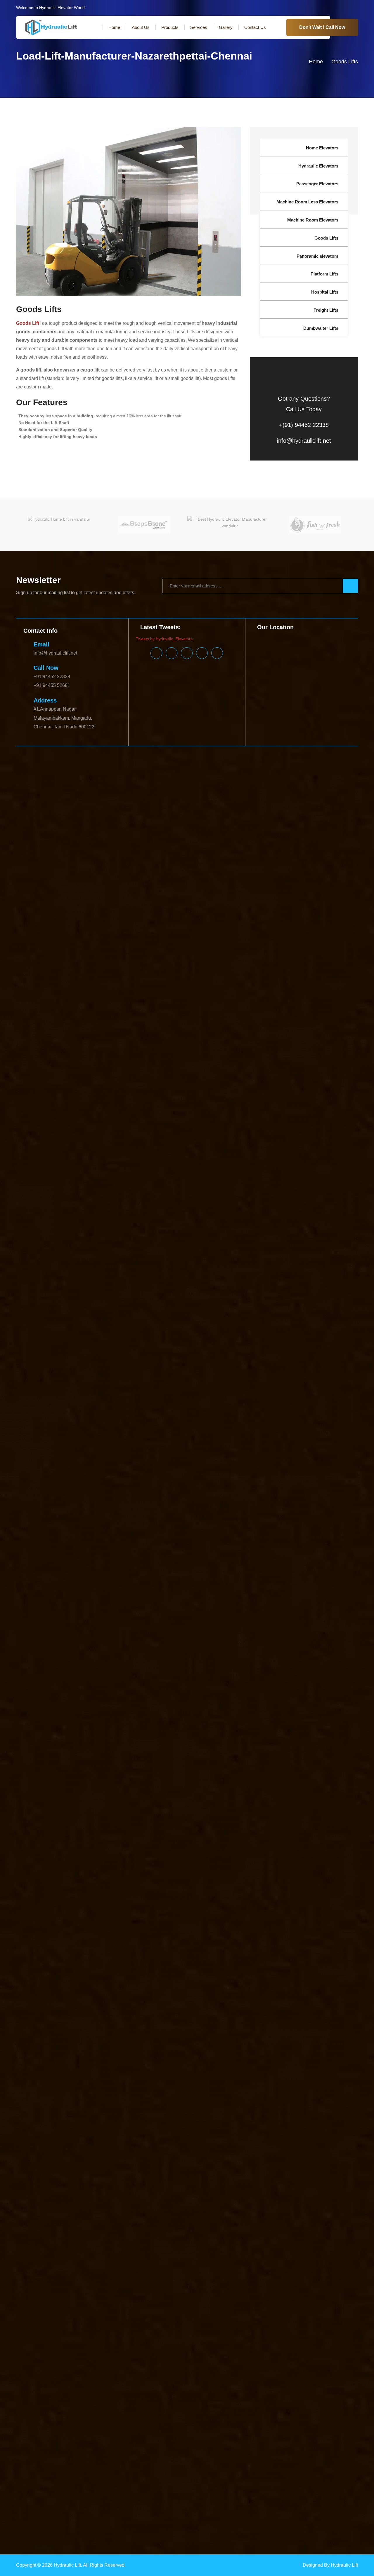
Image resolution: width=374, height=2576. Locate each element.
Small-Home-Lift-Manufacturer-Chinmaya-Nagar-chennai (130, 2322)
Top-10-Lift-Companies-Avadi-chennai (140, 2405)
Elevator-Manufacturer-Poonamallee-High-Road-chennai (294, 877)
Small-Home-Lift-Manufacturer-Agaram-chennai (277, 2273)
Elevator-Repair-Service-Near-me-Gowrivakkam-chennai (95, 1037)
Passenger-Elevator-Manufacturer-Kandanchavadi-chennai (123, 1961)
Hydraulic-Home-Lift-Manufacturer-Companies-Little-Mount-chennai (63, 1342)
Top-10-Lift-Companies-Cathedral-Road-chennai (280, 2412)
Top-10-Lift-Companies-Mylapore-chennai (110, 2502)
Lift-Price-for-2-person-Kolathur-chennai (78, 1717)
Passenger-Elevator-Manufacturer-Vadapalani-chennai (296, 2044)
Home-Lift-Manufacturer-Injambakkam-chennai (163, 1245)
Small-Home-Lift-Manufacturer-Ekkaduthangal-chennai (266, 2336)
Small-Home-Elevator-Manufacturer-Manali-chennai (277, 2197)
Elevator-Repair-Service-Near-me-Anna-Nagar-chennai (200, 967)
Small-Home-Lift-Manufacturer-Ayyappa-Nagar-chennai (270, 2308)
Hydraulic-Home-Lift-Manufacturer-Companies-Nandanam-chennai (194, 1391)
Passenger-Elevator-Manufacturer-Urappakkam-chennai (193, 2044)
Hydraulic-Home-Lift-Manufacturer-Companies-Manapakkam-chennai (110, 1356)
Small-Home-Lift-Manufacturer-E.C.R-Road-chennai (77, 2336)
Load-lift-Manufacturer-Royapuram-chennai (261, 1912)
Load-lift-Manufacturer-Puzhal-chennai (166, 1898)
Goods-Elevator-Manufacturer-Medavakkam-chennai (264, 1099)
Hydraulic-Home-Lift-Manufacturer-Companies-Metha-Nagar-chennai (161, 1370)
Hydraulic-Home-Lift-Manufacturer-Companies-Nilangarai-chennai (291, 1405)
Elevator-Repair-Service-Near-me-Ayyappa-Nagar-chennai (113, 988)
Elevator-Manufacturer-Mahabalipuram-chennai (60, 807)
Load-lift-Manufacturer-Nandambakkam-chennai (134, 1849)
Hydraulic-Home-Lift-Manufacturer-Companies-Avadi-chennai (119, 1301)
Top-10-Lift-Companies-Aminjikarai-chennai (141, 2391)
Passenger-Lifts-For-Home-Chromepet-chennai (312, 2113)
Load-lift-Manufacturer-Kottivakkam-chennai (327, 1794)
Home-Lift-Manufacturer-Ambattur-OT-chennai (43, 1176)
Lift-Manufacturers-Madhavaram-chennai (330, 1551)
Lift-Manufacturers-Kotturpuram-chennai (145, 1544)
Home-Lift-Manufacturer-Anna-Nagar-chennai (299, 1176)
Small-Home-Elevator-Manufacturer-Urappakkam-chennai (115, 2252)
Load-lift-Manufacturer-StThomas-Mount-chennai (173, 1933)
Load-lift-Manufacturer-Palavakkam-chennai (190, 1870)
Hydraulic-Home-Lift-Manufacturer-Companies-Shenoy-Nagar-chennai (126, 1488)
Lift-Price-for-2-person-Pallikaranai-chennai (327, 1738)
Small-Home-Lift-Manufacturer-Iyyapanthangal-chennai (126, 2370)
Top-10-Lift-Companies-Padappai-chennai (248, 2509)
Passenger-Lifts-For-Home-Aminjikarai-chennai (85, 2078)
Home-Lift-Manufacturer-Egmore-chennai (133, 1217)
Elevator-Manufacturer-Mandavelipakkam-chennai (316, 807)
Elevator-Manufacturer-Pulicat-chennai (177, 884)
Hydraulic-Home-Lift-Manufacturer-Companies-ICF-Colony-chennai (183, 1321)
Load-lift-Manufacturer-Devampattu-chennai (316, 1780)
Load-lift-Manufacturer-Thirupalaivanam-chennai (225, 1940)
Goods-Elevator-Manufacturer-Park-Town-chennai (111, 1120)
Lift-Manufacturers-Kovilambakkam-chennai (224, 1544)
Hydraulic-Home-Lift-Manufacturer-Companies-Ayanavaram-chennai (159, 1308)
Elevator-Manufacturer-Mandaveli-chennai (229, 807)
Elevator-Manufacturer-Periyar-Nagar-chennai (314, 870)
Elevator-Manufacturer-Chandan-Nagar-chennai (127, 773)
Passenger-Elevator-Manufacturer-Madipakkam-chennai (230, 1988)
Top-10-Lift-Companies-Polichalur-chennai (75, 2523)
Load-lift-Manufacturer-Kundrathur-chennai (294, 1801)
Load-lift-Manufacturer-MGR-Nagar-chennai (285, 1828)
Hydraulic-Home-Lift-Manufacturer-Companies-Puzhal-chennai (191, 1453)
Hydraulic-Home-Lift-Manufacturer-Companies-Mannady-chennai (134, 1363)
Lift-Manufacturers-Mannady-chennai (157, 1565)
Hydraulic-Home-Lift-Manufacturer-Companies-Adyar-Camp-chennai (63, 1259)
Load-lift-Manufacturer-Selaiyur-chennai (232, 1919)
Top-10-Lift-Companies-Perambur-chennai (281, 2516)
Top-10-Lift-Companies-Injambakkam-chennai (58, 2460)
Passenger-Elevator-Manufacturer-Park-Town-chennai (205, 2016)
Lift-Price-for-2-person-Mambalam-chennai (105, 1724)
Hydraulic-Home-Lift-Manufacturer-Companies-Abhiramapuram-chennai (174, 1252)
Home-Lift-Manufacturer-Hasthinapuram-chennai (260, 1238)
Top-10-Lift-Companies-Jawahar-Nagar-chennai (322, 2460)
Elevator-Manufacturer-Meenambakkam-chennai (296, 815)
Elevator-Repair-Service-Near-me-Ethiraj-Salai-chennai (305, 1023)
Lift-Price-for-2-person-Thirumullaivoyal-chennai (195, 1759)
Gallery (226, 27)
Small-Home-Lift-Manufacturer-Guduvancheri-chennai (167, 2356)
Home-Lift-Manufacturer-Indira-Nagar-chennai (75, 1245)
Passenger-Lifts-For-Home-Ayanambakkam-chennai (226, 2092)
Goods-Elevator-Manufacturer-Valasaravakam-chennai (88, 1148)
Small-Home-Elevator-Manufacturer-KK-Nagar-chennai (314, 2176)
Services (199, 27)
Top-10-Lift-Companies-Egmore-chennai (77, 2433)
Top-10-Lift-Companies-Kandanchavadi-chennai (298, 2467)
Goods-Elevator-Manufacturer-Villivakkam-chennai (103, 1155)
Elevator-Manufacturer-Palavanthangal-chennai (197, 863)
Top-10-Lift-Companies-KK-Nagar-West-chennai (226, 2481)
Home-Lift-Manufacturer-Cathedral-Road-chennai (308, 1197)
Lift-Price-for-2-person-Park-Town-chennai (39, 1745)
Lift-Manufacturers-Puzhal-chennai (184, 1641)
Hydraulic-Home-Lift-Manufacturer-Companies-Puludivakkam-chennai (292, 1447)
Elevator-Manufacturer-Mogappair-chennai (55, 829)
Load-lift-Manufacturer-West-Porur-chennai (78, 1954)
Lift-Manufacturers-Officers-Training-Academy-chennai (204, 1606)
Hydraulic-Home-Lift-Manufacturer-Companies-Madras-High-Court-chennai (85, 1349)
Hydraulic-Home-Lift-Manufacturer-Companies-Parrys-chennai (223, 1426)
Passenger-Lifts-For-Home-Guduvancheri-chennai (141, 2141)
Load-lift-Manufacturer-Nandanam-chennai (220, 1849)
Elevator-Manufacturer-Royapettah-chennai (100, 905)
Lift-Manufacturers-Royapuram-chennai (209, 1655)
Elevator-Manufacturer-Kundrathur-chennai (195, 794)
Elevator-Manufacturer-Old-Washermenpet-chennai (310, 856)
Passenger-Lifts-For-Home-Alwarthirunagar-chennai (172, 2071)
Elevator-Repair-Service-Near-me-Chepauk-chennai (158, 995)
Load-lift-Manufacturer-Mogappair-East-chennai (234, 1835)
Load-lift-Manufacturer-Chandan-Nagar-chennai (230, 1780)
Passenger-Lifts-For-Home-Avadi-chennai (138, 2092)
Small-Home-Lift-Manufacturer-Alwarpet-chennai (200, 2280)
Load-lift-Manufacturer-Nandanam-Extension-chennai (310, 1849)
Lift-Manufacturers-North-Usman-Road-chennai (108, 1606)
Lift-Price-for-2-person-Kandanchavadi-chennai (188, 1696)
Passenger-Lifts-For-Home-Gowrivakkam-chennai (311, 2134)
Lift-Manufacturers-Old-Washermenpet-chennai (204, 1613)
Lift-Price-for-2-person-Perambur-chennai (209, 1745)
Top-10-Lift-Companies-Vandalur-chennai (54, 2544)
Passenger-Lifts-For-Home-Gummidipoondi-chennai (318, 2141)
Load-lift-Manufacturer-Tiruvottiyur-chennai (40, 1947)
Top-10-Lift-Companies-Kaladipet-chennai (39, 2467)
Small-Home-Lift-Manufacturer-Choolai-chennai (60, 2329)
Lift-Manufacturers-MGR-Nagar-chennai (269, 1572)
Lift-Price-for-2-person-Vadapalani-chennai (158, 1766)
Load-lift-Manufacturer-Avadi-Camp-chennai (144, 1780)
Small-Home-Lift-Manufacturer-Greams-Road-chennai (66, 2356)
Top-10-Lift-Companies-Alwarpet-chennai (176, 2384)
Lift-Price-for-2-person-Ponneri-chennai (72, 1752)
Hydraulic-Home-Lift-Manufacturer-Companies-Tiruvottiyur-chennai (62, 1516)
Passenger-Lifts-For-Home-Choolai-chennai (134, 2113)
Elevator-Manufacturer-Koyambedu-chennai (113, 794)
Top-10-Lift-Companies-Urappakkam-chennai (162, 2537)
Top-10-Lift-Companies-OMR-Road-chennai (86, 2509)
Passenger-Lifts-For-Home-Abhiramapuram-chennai (285, 2058)
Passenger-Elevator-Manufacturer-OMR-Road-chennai (66, 2009)
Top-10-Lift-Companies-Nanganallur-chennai (191, 2502)
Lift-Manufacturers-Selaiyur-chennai (163, 1662)
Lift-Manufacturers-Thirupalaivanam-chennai (57, 1683)
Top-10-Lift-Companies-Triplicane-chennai (80, 2537)
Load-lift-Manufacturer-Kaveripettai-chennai (170, 1794)
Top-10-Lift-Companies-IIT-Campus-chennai (251, 2453)
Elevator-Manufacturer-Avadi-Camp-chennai (41, 773)
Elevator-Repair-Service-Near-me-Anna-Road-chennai (302, 967)
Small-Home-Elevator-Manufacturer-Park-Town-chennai (67, 2224)
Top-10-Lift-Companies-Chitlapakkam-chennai (328, 2419)
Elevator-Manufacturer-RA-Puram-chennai (294, 898)
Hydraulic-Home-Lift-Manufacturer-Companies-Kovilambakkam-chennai (302, 1328)
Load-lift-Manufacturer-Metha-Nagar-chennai (116, 1828)
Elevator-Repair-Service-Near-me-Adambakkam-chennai (190, 946)
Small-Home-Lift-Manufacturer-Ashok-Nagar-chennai (164, 2301)
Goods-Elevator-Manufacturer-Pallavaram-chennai (282, 1106)
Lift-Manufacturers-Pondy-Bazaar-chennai (288, 1627)
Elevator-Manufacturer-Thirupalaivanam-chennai (130, 933)
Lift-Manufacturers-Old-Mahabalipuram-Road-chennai (305, 1606)
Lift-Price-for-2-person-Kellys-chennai (243, 1703)
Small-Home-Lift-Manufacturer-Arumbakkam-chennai (65, 2301)
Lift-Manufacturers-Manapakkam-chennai (285, 1558)
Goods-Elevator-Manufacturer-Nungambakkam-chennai (182, 1106)
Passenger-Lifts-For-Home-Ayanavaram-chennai (320, 2092)
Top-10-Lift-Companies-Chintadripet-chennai (243, 2419)
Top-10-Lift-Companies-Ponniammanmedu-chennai (238, 2523)
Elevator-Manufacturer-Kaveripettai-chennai (56, 787)
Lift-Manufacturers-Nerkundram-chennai (163, 1599)
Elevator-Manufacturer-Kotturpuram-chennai (297, 787)
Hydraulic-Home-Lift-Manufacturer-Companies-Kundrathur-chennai (188, 1335)
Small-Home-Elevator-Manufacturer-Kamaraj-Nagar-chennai (72, 2162)
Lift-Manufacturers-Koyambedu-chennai (302, 1544)
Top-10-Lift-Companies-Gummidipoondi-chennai (75, 2453)
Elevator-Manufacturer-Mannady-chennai (38, 815)
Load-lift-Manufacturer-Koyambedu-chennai (213, 1801)
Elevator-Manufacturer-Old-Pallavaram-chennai (123, 856)
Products (170, 27)
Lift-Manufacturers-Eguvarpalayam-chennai (213, 1530)
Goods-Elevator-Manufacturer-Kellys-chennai (42, 1078)
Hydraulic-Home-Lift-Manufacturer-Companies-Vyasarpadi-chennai (62, 1523)
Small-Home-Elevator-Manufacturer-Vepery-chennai (266, 2259)
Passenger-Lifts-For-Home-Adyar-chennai (94, 2065)
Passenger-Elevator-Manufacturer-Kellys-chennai (298, 1967)
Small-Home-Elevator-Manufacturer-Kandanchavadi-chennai (294, 2162)
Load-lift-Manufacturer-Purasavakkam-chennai (86, 1898)
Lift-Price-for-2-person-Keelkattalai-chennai (81, 1703)
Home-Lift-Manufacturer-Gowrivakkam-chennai (181, 1231)
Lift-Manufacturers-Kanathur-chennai (101, 1551)
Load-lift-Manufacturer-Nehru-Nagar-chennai (118, 1856)
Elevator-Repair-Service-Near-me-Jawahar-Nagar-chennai (252, 1058)
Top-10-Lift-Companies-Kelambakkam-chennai (280, 2474)
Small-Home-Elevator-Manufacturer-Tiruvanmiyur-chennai (273, 2245)
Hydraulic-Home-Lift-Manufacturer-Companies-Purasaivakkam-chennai (66, 1453)
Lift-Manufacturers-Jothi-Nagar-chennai (214, 1537)
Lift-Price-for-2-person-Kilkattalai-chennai (317, 1703)
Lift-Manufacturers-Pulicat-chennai (314, 1634)
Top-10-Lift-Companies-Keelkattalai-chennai (195, 2474)
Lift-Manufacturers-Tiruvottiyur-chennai (220, 1683)
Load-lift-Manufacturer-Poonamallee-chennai (290, 1884)
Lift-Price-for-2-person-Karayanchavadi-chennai (276, 1696)
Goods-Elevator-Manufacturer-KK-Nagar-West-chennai (315, 1078)
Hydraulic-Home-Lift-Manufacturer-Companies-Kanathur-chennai (312, 1335)
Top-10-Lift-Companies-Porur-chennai (322, 2523)
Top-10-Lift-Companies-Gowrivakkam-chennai (108, 2446)
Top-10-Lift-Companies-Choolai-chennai (37, 2426)
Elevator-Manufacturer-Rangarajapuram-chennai (209, 898)
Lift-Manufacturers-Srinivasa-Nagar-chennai (259, 1669)
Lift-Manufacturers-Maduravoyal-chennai (126, 1558)
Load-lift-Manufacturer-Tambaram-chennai (259, 1933)
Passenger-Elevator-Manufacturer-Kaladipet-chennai (168, 1954)
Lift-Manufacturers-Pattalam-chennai (182, 1620)
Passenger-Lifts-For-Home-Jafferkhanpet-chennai (143, 2155)
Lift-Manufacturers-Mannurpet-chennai (228, 1565)
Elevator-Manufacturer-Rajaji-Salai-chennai (232, 891)
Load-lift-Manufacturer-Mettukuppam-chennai (201, 1828)
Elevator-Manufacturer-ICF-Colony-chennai (200, 780)
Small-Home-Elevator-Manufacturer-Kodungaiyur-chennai (279, 2183)
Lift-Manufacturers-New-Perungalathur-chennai (322, 1599)
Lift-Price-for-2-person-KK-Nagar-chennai (93, 1710)
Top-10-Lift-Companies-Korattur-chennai (272, 2488)
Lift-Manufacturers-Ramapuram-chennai (207, 1648)
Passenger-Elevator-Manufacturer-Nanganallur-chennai (112, 2002)
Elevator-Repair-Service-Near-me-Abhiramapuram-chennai (82, 946)
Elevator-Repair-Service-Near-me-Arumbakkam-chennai (238, 974)
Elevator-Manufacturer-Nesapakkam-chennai (314, 849)
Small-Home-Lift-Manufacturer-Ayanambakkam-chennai (67, 2308)
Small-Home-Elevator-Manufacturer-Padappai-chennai (130, 2217)
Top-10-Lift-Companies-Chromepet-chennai (201, 2426)
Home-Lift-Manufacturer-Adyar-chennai (205, 1162)
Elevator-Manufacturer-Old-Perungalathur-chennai (215, 856)
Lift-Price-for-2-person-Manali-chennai (181, 1724)
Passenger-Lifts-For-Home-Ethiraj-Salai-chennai (211, 2127)
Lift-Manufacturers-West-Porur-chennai (230, 1690)
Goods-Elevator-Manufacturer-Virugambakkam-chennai (202, 1155)
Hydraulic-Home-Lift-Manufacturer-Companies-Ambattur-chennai (314, 1273)
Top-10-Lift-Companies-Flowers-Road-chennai (112, 2440)
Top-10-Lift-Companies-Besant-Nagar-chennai (111, 2412)
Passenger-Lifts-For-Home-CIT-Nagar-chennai (43, 2120)
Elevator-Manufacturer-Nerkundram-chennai (230, 849)
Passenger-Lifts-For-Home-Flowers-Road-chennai (303, 2127)
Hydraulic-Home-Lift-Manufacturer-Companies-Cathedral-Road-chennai (170, 1314)
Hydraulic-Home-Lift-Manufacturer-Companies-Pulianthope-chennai (164, 1447)
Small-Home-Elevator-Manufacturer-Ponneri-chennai (231, 2231)
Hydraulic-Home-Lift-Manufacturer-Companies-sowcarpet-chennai (153, 1495)
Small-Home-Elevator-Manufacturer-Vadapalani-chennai (221, 2252)
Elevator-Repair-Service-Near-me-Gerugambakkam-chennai (251, 1030)
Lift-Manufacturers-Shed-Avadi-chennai (233, 1662)
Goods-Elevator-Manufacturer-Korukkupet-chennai (151, 1092)
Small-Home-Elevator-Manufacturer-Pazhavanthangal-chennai (178, 2224)
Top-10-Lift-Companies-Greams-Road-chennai (194, 2446)
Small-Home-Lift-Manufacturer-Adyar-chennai (189, 2273)
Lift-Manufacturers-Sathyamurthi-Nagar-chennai (84, 1662)
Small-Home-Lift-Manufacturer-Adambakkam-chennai (97, 2273)
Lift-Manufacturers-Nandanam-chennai (112, 1592)
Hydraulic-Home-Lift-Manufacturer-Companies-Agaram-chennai (178, 1266)
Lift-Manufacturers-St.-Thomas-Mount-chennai (43, 1676)
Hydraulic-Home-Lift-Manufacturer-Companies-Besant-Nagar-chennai (288, 1308)
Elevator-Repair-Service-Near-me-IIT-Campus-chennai (96, 1051)
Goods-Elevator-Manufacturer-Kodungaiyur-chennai (150, 1085)
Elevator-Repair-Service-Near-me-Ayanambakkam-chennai (270, 981)
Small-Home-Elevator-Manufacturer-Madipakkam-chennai (69, 2197)
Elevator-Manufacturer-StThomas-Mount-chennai (77, 926)
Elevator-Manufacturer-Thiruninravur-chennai (42, 933)
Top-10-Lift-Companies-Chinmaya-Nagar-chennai (155, 2419)
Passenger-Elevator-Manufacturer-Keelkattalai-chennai (92, 1967)
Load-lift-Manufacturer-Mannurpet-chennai (210, 1822)
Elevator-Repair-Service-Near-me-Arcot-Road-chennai (134, 974)
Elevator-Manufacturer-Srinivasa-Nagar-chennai (276, 919)
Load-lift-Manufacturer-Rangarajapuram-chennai (311, 1905)
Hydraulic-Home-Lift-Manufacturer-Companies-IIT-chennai (300, 1321)
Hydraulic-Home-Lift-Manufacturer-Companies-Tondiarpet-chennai (304, 1516)
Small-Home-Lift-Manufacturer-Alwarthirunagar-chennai (298, 2280)
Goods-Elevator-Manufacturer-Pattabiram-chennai (131, 1134)
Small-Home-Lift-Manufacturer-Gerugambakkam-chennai (128, 2349)
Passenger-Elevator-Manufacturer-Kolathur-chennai (198, 1981)
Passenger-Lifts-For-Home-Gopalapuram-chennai (217, 2134)
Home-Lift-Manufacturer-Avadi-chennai (156, 1190)
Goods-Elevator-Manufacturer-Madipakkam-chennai (248, 1092)
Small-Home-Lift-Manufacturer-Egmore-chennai (170, 2336)
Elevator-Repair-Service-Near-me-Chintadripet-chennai (195, 1002)
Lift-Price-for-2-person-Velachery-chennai (108, 1773)
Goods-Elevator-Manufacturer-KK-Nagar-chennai (218, 1078)
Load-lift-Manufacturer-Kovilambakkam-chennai (127, 1801)
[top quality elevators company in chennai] (51, 25)
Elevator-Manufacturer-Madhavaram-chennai (160, 801)
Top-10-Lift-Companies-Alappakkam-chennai (95, 2384)
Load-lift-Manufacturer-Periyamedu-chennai (317, 1877)
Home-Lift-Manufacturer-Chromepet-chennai (249, 1211)
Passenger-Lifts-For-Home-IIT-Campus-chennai (141, 2148)
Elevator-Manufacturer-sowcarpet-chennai (191, 919)
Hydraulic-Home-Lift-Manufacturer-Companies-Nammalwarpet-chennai (66, 1391)
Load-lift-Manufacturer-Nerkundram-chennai (306, 1856)
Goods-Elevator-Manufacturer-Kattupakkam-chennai (122, 1072)
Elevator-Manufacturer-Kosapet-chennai (135, 787)
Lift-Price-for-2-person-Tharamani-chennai (111, 1759)
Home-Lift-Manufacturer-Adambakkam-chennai (124, 1162)
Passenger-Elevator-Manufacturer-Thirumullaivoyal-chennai (247, 2037)
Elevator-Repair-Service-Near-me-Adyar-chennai (289, 946)
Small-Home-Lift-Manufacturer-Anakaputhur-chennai (322, 2287)
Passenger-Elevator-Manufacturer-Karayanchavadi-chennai (233, 1961)
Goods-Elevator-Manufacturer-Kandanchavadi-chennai (286, 1065)
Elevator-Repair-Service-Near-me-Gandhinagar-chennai (142, 1030)
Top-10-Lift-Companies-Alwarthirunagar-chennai (260, 2384)
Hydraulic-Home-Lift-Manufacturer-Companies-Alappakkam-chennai (301, 1266)
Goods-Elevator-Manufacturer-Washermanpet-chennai (305, 1155)
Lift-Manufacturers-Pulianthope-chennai (244, 1634)
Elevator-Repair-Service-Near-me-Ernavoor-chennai (205, 1023)
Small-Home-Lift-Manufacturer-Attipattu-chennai (259, 2301)
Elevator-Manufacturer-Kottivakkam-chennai (214, 787)
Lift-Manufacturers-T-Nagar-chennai (290, 1683)
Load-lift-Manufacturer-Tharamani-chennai (55, 1940)
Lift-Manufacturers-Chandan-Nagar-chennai (56, 1530)
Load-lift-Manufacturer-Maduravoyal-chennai (79, 1815)
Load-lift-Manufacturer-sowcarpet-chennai (277, 1926)
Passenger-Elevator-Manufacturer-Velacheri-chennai (137, 2051)
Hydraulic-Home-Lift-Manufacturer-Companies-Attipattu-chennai (230, 1294)
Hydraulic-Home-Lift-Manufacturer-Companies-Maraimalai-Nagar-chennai (263, 1363)
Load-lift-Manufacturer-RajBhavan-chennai (142, 1905)
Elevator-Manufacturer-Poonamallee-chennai (199, 877)
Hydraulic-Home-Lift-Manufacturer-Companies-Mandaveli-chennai (237, 1356)
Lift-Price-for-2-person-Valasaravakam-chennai (242, 1766)
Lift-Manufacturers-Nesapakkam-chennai (239, 1599)
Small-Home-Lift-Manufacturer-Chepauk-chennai (312, 2315)
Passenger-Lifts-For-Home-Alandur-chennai (257, 2065)
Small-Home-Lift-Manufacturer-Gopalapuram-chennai (231, 2349)
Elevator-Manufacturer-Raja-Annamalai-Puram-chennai (140, 891)
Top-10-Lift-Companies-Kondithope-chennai (193, 2488)
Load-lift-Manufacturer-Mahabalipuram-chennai (165, 1815)
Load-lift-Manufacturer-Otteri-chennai (114, 1870)
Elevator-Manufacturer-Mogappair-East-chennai (140, 829)
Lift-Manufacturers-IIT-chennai (149, 1537)
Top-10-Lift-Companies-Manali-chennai (241, 2495)
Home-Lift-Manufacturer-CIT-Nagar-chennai (332, 1211)
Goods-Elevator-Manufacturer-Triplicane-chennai (159, 1141)
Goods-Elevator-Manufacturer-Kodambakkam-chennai (50, 1085)
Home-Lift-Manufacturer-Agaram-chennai (281, 1162)
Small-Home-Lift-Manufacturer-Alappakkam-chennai (106, 2280)
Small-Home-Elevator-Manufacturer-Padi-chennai (228, 2217)
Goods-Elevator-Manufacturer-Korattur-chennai (60, 1092)
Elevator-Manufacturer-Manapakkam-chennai (147, 807)
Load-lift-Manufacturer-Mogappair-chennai (149, 1835)
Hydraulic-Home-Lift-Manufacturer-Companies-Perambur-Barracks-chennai (103, 1433)
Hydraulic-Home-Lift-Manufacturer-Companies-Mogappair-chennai (284, 1377)
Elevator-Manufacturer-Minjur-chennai (272, 822)
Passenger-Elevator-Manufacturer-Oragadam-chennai (168, 2009)
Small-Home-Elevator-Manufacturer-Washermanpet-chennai (234, 2266)
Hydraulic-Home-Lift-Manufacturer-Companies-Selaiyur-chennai (241, 1481)
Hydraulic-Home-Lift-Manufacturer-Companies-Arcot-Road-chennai (202, 1287)
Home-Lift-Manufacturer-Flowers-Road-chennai (190, 1224)
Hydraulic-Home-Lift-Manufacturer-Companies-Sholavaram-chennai (255, 1488)
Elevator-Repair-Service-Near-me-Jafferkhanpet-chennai (145, 1058)
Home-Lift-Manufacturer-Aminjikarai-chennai (128, 1176)
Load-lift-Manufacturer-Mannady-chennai (131, 1822)
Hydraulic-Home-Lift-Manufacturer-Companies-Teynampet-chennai (291, 1502)
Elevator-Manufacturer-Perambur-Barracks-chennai (140, 870)
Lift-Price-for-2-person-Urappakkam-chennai (76, 1766)
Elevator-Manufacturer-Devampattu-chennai (214, 773)
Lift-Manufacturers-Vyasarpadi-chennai (73, 1690)
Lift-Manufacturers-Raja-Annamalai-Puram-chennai (265, 1641)
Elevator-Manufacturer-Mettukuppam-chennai (110, 822)
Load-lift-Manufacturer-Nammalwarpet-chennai (287, 1842)
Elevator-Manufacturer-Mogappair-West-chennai (230, 829)
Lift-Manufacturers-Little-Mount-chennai (173, 1551)
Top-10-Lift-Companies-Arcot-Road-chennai (182, 2398)
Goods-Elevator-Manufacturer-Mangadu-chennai (169, 1099)
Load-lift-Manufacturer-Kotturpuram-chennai (41, 1801)
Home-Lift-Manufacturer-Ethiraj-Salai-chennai (103, 1224)
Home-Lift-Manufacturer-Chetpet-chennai (105, 1204)
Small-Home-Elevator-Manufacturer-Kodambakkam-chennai (169, 2183)
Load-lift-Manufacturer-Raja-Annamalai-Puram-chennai (254, 1898)
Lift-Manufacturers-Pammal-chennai (49, 1620)
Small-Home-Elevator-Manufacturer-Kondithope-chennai (128, 2190)
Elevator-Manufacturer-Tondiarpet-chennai (97, 939)
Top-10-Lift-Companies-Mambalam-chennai (163, 2495)
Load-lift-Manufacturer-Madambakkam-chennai (186, 1808)
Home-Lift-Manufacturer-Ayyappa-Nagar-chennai (45, 1197)
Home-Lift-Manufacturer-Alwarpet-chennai (156, 1169)
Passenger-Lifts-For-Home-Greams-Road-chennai (47, 2141)
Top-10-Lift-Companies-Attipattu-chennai (66, 2405)
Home (114, 27)
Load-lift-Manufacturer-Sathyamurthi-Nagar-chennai (146, 1919)
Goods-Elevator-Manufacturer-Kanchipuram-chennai (185, 1065)
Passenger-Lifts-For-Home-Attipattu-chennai (57, 2092)
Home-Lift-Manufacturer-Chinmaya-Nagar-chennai (192, 1204)
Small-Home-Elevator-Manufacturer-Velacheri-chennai (167, 2259)
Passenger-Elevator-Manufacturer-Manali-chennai (62, 1995)
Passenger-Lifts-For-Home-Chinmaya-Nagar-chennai (217, 2106)
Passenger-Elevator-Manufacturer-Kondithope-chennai (298, 1981)
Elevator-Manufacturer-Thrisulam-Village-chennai (222, 933)
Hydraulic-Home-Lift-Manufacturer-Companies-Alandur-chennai (59, 1266)
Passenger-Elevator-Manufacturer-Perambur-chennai (49, 2023)
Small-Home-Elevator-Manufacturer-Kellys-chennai (117, 2176)
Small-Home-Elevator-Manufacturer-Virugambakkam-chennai (121, 2266)
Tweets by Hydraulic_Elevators (164, 639)
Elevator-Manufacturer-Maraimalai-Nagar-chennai (204, 815)
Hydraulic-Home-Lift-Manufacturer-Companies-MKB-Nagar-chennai (159, 1377)
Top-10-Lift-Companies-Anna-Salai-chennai (101, 2398)
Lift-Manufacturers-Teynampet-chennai (196, 1676)
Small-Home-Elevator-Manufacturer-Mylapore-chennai (221, 2203)
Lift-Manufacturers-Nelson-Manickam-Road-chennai (77, 1599)
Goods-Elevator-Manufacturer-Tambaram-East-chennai (229, 1134)
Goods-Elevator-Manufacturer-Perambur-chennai (310, 1120)
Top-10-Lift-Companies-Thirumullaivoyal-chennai (284, 2530)
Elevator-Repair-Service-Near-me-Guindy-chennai (153, 1044)
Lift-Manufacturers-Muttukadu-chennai (127, 1586)
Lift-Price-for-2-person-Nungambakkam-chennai (219, 1731)
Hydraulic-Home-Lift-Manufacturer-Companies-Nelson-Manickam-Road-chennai (109, 1398)
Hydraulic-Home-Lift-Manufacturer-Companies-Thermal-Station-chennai (172, 1509)
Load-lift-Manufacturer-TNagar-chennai (117, 1947)
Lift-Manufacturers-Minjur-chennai (338, 1572)
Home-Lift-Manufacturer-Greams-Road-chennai (270, 1231)
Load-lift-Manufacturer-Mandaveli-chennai (334, 1815)
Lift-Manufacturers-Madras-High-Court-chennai (44, 1558)
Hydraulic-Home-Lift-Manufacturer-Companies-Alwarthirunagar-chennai (187, 1273)
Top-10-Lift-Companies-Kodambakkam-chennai (316, 2481)
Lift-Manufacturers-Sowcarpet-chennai (182, 1669)
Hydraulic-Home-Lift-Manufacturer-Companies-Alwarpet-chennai (60, 1273)
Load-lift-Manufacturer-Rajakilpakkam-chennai (59, 1905)
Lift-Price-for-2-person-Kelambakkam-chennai (165, 1703)
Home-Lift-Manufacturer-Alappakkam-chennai (74, 1169)
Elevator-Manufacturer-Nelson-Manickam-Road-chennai (136, 849)
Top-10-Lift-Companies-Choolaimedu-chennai (117, 2426)
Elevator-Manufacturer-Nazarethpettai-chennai (315, 842)
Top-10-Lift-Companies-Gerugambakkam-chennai (287, 2440)
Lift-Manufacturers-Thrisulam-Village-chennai (141, 1683)
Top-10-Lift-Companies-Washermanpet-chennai (91, 2551)
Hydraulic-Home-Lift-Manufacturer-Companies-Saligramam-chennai (118, 1481)
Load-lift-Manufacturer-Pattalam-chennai (142, 1877)
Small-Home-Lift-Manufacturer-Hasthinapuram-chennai (97, 2363)
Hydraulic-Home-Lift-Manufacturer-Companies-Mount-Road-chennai (170, 1384)
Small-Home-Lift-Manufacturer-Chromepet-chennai (251, 2329)
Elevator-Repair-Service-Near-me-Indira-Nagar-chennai (199, 1051)
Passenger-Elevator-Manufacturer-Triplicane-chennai (90, 2044)
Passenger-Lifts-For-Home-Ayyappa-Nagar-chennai (48, 2099)
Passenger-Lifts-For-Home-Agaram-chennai (175, 2065)
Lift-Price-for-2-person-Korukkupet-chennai (311, 1717)
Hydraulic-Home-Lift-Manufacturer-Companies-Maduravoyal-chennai (219, 1349)
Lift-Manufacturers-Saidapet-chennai (281, 1655)
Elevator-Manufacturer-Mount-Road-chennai (41, 836)
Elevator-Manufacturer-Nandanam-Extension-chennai (221, 842)
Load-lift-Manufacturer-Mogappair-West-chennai (324, 1835)
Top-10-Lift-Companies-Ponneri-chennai (153, 2523)
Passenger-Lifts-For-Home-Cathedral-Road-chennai (325, 2099)
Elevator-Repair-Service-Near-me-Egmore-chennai (278, 1016)
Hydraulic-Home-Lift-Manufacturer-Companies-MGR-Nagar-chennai (289, 1370)
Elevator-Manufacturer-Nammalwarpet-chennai (207, 836)
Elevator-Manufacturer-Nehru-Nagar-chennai (42, 849)
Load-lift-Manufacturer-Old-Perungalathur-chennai (299, 1863)
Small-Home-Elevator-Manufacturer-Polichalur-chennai (130, 2231)
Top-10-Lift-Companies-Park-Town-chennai (108, 2516)
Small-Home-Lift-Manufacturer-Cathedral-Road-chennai (214, 2315)
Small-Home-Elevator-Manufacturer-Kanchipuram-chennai (182, 2162)
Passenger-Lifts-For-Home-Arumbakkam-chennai (250, 2085)
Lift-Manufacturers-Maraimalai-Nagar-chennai (307, 1565)
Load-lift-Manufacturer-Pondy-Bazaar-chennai (204, 1884)
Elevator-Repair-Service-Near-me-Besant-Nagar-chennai (221, 988)
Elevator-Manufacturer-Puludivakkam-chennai (256, 884)
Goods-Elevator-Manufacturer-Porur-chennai (41, 1134)
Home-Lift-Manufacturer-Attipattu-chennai (80, 1190)
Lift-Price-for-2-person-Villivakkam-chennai (259, 1773)
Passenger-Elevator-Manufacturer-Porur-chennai (193, 2030)
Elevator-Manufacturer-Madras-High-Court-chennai (250, 801)
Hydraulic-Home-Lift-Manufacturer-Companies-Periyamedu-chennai (237, 1433)
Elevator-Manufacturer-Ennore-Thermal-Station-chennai (107, 780)
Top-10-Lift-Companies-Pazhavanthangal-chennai (195, 2516)
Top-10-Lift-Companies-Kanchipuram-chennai (210, 2467)
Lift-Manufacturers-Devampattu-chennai (135, 1530)
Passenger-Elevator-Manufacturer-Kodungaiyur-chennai (97, 1981)
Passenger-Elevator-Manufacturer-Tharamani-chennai (140, 2037)
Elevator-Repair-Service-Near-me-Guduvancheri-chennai (53, 1044)
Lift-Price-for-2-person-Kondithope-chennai (155, 1717)
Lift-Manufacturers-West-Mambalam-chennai (151, 1690)
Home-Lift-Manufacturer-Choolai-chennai (80, 1211)
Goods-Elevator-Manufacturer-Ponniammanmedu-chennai (313, 1127)
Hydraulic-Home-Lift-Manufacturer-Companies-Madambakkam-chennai (192, 1342)
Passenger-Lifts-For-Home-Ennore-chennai (40, 2127)
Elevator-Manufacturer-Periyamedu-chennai (229, 870)
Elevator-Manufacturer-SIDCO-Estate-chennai (108, 919)
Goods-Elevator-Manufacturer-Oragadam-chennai (111, 1113)
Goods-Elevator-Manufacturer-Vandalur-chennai (185, 1148)
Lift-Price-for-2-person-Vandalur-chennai (324, 1766)
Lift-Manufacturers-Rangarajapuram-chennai (286, 1648)
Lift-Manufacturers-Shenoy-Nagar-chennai (310, 1662)
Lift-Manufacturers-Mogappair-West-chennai (270, 1579)
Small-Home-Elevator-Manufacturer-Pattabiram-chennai (199, 2238)
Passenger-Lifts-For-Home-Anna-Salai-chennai (71, 2085)
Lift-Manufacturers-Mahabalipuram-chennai (205, 1558)
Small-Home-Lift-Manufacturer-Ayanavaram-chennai (169, 2308)
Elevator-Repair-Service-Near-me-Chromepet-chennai (233, 1009)
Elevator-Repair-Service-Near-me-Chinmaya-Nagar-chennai (87, 1002)
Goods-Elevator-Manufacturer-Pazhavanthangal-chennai (211, 1120)
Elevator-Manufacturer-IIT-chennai (273, 780)
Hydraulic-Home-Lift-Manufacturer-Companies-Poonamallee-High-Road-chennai (269, 1440)
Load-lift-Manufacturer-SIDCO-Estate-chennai (195, 1926)
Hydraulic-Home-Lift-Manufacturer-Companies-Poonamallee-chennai (130, 1440)
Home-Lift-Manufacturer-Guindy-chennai (83, 1238)
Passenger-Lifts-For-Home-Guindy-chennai (228, 2141)
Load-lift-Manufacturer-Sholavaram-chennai (111, 1926)
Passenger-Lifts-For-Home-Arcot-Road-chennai (159, 2085)
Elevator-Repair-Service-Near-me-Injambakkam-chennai (304, 1051)
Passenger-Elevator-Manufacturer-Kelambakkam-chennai (198, 1967)
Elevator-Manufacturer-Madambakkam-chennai (73, 801)
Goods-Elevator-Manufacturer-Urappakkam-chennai (254, 1141)
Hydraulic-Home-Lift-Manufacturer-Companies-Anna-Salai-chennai (77, 1287)
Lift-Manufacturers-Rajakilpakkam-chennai (55, 1648)
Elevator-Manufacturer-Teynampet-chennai (243, 926)
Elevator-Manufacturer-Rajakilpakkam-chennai (316, 891)
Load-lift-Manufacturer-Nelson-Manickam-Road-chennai (212, 1856)
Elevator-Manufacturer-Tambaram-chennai (163, 926)
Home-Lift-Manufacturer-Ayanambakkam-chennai (239, 1190)
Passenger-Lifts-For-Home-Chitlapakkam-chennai (46, 2113)
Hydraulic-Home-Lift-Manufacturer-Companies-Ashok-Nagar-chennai (105, 1294)
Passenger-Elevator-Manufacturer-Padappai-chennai (269, 2009)
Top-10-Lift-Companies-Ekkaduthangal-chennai (159, 2433)
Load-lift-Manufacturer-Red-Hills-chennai (101, 1912)
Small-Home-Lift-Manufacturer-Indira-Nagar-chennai (295, 2363)
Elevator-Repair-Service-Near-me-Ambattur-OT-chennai (259, 960)
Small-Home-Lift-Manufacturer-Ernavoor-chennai (102, 2342)
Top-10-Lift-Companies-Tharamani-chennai (198, 2530)
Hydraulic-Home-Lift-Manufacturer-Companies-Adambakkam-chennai (306, 1252)
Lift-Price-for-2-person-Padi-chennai (253, 1738)
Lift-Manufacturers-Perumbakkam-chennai (208, 1627)
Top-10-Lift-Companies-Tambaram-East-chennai (112, 2530)
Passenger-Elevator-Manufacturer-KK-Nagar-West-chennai (228, 1974)
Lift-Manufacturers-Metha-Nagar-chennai (115, 1572)
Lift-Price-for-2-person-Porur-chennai (238, 1752)
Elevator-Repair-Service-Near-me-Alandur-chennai (112, 953)
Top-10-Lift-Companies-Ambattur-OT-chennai (58, 2391)
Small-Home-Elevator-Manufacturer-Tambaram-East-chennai (308, 2238)
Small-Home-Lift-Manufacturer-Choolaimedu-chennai (154, 2329)
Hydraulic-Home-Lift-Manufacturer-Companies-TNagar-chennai (183, 1516)
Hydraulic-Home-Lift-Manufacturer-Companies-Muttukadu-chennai (296, 1384)
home (316, 62)
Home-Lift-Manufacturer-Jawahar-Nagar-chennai (61, 1252)
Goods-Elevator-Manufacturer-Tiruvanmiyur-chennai (64, 1141)
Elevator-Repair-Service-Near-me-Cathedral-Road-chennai (54, 995)
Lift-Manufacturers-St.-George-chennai (337, 1669)
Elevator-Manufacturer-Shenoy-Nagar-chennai (313, 912)
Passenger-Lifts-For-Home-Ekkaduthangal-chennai (317, 2120)
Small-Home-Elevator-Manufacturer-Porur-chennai (99, 2238)
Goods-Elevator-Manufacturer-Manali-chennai (80, 1099)
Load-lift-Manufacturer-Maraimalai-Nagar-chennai (297, 1822)
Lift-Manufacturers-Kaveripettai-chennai (289, 1537)
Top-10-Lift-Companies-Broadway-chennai (195, 2412)
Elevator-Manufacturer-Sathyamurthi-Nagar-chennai (64, 912)
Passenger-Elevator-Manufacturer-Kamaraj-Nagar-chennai (272, 1954)
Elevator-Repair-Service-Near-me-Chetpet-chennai (254, 995)
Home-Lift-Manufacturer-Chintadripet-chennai (282, 1204)
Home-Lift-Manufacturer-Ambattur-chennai (328, 1169)
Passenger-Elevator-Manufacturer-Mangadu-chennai (159, 1995)
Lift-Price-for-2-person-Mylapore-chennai (54, 1731)
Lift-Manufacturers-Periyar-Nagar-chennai (129, 1627)
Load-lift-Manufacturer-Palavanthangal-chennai (276, 1870)
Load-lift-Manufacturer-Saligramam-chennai (56, 1919)
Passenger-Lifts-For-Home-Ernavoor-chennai (123, 2127)
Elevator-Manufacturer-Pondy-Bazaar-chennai (113, 877)
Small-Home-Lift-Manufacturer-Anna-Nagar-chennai (48, 2294)
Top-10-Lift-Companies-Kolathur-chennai (114, 2488)
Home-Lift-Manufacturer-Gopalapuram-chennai (93, 1231)
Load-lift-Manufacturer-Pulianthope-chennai (205, 1891)
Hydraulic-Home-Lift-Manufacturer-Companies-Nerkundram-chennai (247, 1398)
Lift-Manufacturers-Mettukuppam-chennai (192, 1572)
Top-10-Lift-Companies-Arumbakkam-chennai (266, 2398)
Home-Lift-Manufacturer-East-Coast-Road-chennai (47, 1217)
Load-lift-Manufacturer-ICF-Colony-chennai (294, 1787)
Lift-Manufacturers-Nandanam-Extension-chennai (195, 1592)
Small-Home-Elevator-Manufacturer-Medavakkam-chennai (115, 2203)
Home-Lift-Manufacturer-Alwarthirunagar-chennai (242, 1169)
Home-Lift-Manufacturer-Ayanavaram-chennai (329, 1190)
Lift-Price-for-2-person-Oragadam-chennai (102, 1738)
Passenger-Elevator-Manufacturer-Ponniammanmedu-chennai (89, 2030)
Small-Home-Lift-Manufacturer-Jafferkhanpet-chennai (228, 2370)
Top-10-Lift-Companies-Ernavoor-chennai (317, 2433)
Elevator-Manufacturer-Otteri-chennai (35, 863)
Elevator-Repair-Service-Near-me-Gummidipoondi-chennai (255, 1044)
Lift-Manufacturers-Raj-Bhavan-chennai (132, 1648)
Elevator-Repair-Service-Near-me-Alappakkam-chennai (211, 953)
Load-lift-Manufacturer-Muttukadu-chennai (203, 1842)
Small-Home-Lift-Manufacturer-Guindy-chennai (261, 2356)
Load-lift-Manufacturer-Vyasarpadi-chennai (273, 1947)
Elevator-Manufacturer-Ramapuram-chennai (121, 898)
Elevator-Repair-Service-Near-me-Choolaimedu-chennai (130, 1009)
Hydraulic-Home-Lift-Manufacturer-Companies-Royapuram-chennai (244, 1474)
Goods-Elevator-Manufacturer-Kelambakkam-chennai (316, 1072)
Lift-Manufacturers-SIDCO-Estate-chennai (107, 1669)
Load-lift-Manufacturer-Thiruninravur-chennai (138, 1940)
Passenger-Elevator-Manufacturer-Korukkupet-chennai (126, 1988)
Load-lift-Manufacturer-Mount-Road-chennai (122, 1842)
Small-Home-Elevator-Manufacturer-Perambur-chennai (287, 2224)
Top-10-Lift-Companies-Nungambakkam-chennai (279, 2502)
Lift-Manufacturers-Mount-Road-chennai (53, 1586)
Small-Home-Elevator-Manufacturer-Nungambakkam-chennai (73, 2210)
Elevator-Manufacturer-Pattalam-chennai (53, 870)
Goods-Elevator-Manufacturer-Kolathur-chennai (243, 1085)
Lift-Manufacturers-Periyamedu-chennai (53, 1627)
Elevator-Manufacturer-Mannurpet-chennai (117, 815)
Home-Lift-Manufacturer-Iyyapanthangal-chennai (252, 1245)
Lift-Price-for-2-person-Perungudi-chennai (288, 1745)
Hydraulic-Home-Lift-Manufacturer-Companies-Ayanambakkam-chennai (244, 1301)
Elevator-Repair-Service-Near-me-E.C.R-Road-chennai (67, 1016)
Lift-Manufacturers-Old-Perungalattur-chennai (116, 1613)
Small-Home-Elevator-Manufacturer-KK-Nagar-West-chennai (56, 2183)
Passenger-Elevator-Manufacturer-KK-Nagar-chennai (123, 1974)
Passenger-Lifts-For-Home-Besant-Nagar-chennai (143, 2099)
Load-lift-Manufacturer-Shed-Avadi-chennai (310, 1919)
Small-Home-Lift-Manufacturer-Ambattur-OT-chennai (129, 2287)
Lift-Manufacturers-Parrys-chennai (115, 1620)
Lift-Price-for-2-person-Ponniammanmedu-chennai (156, 1752)
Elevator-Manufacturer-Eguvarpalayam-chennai (300, 773)
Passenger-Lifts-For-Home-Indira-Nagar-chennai (231, 2148)
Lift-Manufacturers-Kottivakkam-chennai (69, 1544)
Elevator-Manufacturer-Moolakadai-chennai (317, 829)
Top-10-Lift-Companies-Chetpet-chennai (71, 2419)
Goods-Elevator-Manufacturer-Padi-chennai (290, 1113)
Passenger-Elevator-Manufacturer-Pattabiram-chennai (290, 2030)
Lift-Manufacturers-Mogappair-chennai (110, 1579)
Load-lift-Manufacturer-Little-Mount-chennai (101, 1808)
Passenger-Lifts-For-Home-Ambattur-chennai (263, 2071)
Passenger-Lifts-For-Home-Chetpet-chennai (125, 2106)
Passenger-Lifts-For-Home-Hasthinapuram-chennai (48, 2148)
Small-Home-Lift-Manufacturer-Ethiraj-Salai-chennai (197, 2342)
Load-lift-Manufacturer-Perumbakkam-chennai (118, 1884)
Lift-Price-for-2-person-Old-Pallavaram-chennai (308, 1731)
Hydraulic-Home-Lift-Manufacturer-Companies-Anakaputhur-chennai (188, 1280)
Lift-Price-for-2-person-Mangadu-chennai (256, 1724)
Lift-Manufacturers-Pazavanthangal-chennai (258, 1620)
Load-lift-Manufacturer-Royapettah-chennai (179, 1912)
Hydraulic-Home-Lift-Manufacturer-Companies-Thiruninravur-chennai (304, 1509)
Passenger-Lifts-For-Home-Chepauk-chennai (42, 2106)
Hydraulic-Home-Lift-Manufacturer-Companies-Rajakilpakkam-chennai (220, 1460)
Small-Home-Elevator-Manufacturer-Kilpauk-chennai (213, 2176)
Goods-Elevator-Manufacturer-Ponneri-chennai (215, 1127)
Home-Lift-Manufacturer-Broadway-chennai (221, 1197)
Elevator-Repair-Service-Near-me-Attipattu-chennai (76, 981)
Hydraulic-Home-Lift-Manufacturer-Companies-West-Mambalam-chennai (192, 1523)
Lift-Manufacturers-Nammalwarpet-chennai (203, 1586)
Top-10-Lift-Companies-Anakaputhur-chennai (224, 2391)
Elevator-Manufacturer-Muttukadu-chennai (123, 836)
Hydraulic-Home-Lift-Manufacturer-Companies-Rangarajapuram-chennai (108, 1467)
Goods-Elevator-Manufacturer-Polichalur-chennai (125, 1127)
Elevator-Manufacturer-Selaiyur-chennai (150, 912)
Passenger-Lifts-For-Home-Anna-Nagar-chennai (266, 2078)
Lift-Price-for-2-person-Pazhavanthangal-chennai (124, 1745)
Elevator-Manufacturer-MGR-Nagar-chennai (194, 822)
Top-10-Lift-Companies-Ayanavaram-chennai (309, 2405)
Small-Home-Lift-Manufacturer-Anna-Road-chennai (145, 2294)
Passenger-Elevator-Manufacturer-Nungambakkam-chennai (220, 2002)
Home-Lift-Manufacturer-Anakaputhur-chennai (213, 1176)
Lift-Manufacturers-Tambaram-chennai (123, 1676)
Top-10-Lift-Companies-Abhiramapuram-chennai (61, 2377)
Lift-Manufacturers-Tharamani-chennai (269, 1676)
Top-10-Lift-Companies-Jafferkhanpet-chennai (234, 2460)
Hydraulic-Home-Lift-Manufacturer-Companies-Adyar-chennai (185, 1259)
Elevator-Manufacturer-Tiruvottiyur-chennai (308, 933)
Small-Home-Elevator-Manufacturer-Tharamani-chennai (52, 2245)
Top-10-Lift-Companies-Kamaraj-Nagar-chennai (122, 2467)
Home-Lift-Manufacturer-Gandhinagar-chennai (278, 1224)
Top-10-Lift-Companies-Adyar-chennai (228, 2377)
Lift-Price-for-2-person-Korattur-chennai (233, 1717)
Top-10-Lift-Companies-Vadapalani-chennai (245, 2537)
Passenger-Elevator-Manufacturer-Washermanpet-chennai (182, 2058)
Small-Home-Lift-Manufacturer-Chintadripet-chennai (232, 2322)
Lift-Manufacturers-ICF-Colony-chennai (83, 1537)
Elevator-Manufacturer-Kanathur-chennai (274, 794)
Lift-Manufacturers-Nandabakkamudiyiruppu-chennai (293, 1586)
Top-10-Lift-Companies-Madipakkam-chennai (80, 2495)
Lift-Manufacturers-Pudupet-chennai (173, 1634)
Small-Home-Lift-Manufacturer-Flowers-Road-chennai (296, 2342)
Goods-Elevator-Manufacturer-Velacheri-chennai (275, 1148)
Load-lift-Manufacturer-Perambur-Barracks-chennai (228, 1877)
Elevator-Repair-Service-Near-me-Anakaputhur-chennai (96, 967)
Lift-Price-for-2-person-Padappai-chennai (180, 1738)
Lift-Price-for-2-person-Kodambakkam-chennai (265, 1710)
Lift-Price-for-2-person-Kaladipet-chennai (305, 1690)
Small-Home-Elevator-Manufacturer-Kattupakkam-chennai (156, 2169)
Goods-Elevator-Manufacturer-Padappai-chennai (204, 1113)
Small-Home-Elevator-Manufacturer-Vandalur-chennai (66, 2259)
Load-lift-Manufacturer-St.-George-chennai (87, 1933)
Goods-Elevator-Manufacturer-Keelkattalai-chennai (219, 1072)
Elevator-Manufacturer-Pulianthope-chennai (99, 884)
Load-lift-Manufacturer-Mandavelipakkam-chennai (46, 1822)
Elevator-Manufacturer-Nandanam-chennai (130, 842)
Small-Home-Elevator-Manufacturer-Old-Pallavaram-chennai (187, 2210)
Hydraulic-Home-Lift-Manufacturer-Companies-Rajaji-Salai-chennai (91, 1460)
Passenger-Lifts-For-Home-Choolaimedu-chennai (221, 2113)
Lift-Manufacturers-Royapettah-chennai (135, 1655)
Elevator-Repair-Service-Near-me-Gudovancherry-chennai (309, 1037)
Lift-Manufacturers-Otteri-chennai (279, 1613)
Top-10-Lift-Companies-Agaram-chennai (302, 2377)
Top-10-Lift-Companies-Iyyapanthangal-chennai (146, 2460)
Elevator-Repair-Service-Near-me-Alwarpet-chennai (311, 953)
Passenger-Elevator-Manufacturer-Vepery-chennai (234, 2051)
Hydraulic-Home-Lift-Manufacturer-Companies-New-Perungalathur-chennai (160, 1405)
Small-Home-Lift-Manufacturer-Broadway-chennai (115, 2315)
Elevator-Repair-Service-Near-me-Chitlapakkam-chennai (299, 1002)
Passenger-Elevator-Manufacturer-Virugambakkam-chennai (71, 2058)
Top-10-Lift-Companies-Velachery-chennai (132, 2544)
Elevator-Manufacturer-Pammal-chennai (279, 863)
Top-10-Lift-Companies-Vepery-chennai (209, 2544)
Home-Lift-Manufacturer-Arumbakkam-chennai (275, 1183)
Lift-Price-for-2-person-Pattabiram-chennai (313, 1752)
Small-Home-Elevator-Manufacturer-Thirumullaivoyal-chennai (161, 2245)
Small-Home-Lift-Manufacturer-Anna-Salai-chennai (240, 2294)
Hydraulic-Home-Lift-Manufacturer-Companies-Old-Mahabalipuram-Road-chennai (198, 1412)
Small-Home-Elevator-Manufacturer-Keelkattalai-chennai (264, 2169)
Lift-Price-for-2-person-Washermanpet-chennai (59, 1780)
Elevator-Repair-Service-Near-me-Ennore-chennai (109, 1023)
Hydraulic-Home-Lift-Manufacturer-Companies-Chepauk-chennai (60, 1321)
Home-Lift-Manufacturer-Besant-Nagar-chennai (136, 1197)
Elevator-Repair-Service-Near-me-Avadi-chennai (169, 981)
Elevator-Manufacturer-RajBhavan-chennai (40, 898)
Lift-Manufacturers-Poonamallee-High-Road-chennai (90, 1634)
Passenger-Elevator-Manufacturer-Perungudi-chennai (150, 2023)
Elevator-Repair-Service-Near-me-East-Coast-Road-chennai (174, 1016)
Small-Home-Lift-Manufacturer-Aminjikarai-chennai (226, 2287)
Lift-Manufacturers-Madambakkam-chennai (250, 1551)
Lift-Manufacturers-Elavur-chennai (286, 1530)
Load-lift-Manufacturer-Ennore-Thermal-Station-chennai (201, 1787)
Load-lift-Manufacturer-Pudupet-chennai (126, 1891)
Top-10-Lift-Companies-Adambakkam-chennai (149, 2377)
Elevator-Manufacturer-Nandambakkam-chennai (45, 842)
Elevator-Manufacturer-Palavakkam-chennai (111, 863)
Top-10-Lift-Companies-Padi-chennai (322, 2509)
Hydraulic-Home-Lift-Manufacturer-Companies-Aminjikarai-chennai (62, 1280)
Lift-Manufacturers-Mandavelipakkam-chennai (79, 1565)
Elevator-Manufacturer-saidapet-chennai (261, 905)
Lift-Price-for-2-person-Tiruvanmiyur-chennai (282, 1759)
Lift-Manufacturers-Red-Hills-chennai (64, 1655)
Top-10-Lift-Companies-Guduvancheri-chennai (282, 2446)
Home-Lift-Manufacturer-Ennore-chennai (301, 1217)
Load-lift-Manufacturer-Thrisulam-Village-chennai (317, 1940)
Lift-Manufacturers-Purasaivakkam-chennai (111, 1641)
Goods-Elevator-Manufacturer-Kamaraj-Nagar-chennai (85, 1065)
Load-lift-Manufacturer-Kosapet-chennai (249, 1794)
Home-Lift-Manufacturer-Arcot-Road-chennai (189, 1183)
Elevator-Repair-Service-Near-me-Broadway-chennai (323, 988)
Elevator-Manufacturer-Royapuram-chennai (182, 905)
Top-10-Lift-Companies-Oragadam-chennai (168, 2509)
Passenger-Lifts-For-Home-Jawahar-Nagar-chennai (238, 2155)
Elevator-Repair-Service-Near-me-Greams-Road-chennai (201, 1037)
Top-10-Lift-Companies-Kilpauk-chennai (65, 2481)
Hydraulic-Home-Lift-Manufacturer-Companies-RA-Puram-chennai (237, 1467)
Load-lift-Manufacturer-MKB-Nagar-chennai (69, 1835)
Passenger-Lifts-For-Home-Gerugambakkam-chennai (121, 2134)
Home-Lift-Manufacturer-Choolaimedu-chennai (163, 1211)
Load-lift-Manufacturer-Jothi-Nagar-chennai (88, 1794)
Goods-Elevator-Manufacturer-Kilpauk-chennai (128, 1078)
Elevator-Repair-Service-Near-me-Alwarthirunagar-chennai (54, 960)
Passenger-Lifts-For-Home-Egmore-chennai (228, 2120)
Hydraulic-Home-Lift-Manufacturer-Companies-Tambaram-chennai (167, 1502)
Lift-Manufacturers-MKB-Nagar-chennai (37, 1579)
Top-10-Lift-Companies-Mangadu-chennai (317, 2495)
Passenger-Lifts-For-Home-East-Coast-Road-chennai (137, 2120)
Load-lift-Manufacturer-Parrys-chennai (68, 1877)
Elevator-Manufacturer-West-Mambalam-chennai (263, 939)
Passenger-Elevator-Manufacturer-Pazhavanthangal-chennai (312, 2016)
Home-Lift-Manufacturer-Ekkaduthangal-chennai (217, 1217)
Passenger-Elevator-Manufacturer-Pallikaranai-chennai (103, 2016)
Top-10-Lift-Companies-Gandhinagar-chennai (198, 2440)
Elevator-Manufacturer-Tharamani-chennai (324, 926)
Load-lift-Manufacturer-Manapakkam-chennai (252, 1815)
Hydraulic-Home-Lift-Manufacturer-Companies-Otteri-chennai (102, 1419)
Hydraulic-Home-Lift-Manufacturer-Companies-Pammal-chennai (105, 1426)
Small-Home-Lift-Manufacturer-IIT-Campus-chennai (197, 2363)
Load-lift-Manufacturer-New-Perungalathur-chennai (115, 1863)
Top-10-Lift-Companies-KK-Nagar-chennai (142, 2481)
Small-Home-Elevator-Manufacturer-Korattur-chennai (230, 2190)
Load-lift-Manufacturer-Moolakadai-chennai (40, 1842)
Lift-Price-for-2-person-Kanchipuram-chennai (101, 1696)
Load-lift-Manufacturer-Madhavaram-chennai (272, 1808)
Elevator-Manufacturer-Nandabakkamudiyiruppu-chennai (304, 836)
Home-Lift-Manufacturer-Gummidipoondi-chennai (168, 1238)
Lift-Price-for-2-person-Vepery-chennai (183, 1773)
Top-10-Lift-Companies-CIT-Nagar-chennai (282, 2426)
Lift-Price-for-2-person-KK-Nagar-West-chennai (177, 1710)
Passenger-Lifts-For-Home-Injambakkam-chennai (323, 2148)
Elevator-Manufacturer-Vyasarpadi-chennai (177, 939)
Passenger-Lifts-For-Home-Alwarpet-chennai (82, 2071)
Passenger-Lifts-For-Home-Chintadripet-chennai (312, 2106)
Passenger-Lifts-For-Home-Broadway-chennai (233, 2099)
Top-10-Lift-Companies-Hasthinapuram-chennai (165, 2453)
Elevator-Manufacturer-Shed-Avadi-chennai (229, 912)
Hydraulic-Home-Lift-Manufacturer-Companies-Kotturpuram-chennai (171, 1328)
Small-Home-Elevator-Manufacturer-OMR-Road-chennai (296, 2210)
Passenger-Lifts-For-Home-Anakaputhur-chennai (175, 2078)
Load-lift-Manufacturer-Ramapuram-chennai (224, 1905)
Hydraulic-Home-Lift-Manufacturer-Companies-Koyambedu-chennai (63, 1335)
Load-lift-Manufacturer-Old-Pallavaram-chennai (207, 1863)
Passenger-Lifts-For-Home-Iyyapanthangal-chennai (48, 2155)
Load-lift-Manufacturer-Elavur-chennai (113, 1787)
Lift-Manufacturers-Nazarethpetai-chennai (280, 1592)
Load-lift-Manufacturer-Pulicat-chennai (282, 1891)
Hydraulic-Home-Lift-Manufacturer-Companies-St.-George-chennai (277, 1495)
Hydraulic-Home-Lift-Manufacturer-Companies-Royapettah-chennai (119, 1474)
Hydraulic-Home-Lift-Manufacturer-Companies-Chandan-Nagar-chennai (304, 1314)
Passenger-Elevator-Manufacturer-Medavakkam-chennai (261, 1995)
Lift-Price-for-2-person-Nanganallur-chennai (133, 1731)
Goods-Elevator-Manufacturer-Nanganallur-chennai (82, 1106)
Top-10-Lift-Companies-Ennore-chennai (240, 2433)
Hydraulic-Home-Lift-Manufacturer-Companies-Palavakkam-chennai (223, 1419)
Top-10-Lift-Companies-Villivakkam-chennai (286, 2544)
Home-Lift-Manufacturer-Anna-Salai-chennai (106, 1183)
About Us (141, 27)
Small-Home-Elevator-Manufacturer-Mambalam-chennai (176, 2197)
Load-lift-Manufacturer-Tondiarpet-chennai (193, 1947)
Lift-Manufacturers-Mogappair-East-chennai (187, 1579)
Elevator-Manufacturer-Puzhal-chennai (52, 891)
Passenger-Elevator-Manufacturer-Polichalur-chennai (250, 2023)
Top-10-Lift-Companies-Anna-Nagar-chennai (308, 2391)
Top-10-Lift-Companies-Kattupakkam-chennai (112, 2474)
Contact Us (255, 27)
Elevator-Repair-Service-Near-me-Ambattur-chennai (158, 960)
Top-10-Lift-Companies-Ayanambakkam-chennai (221, 2405)
